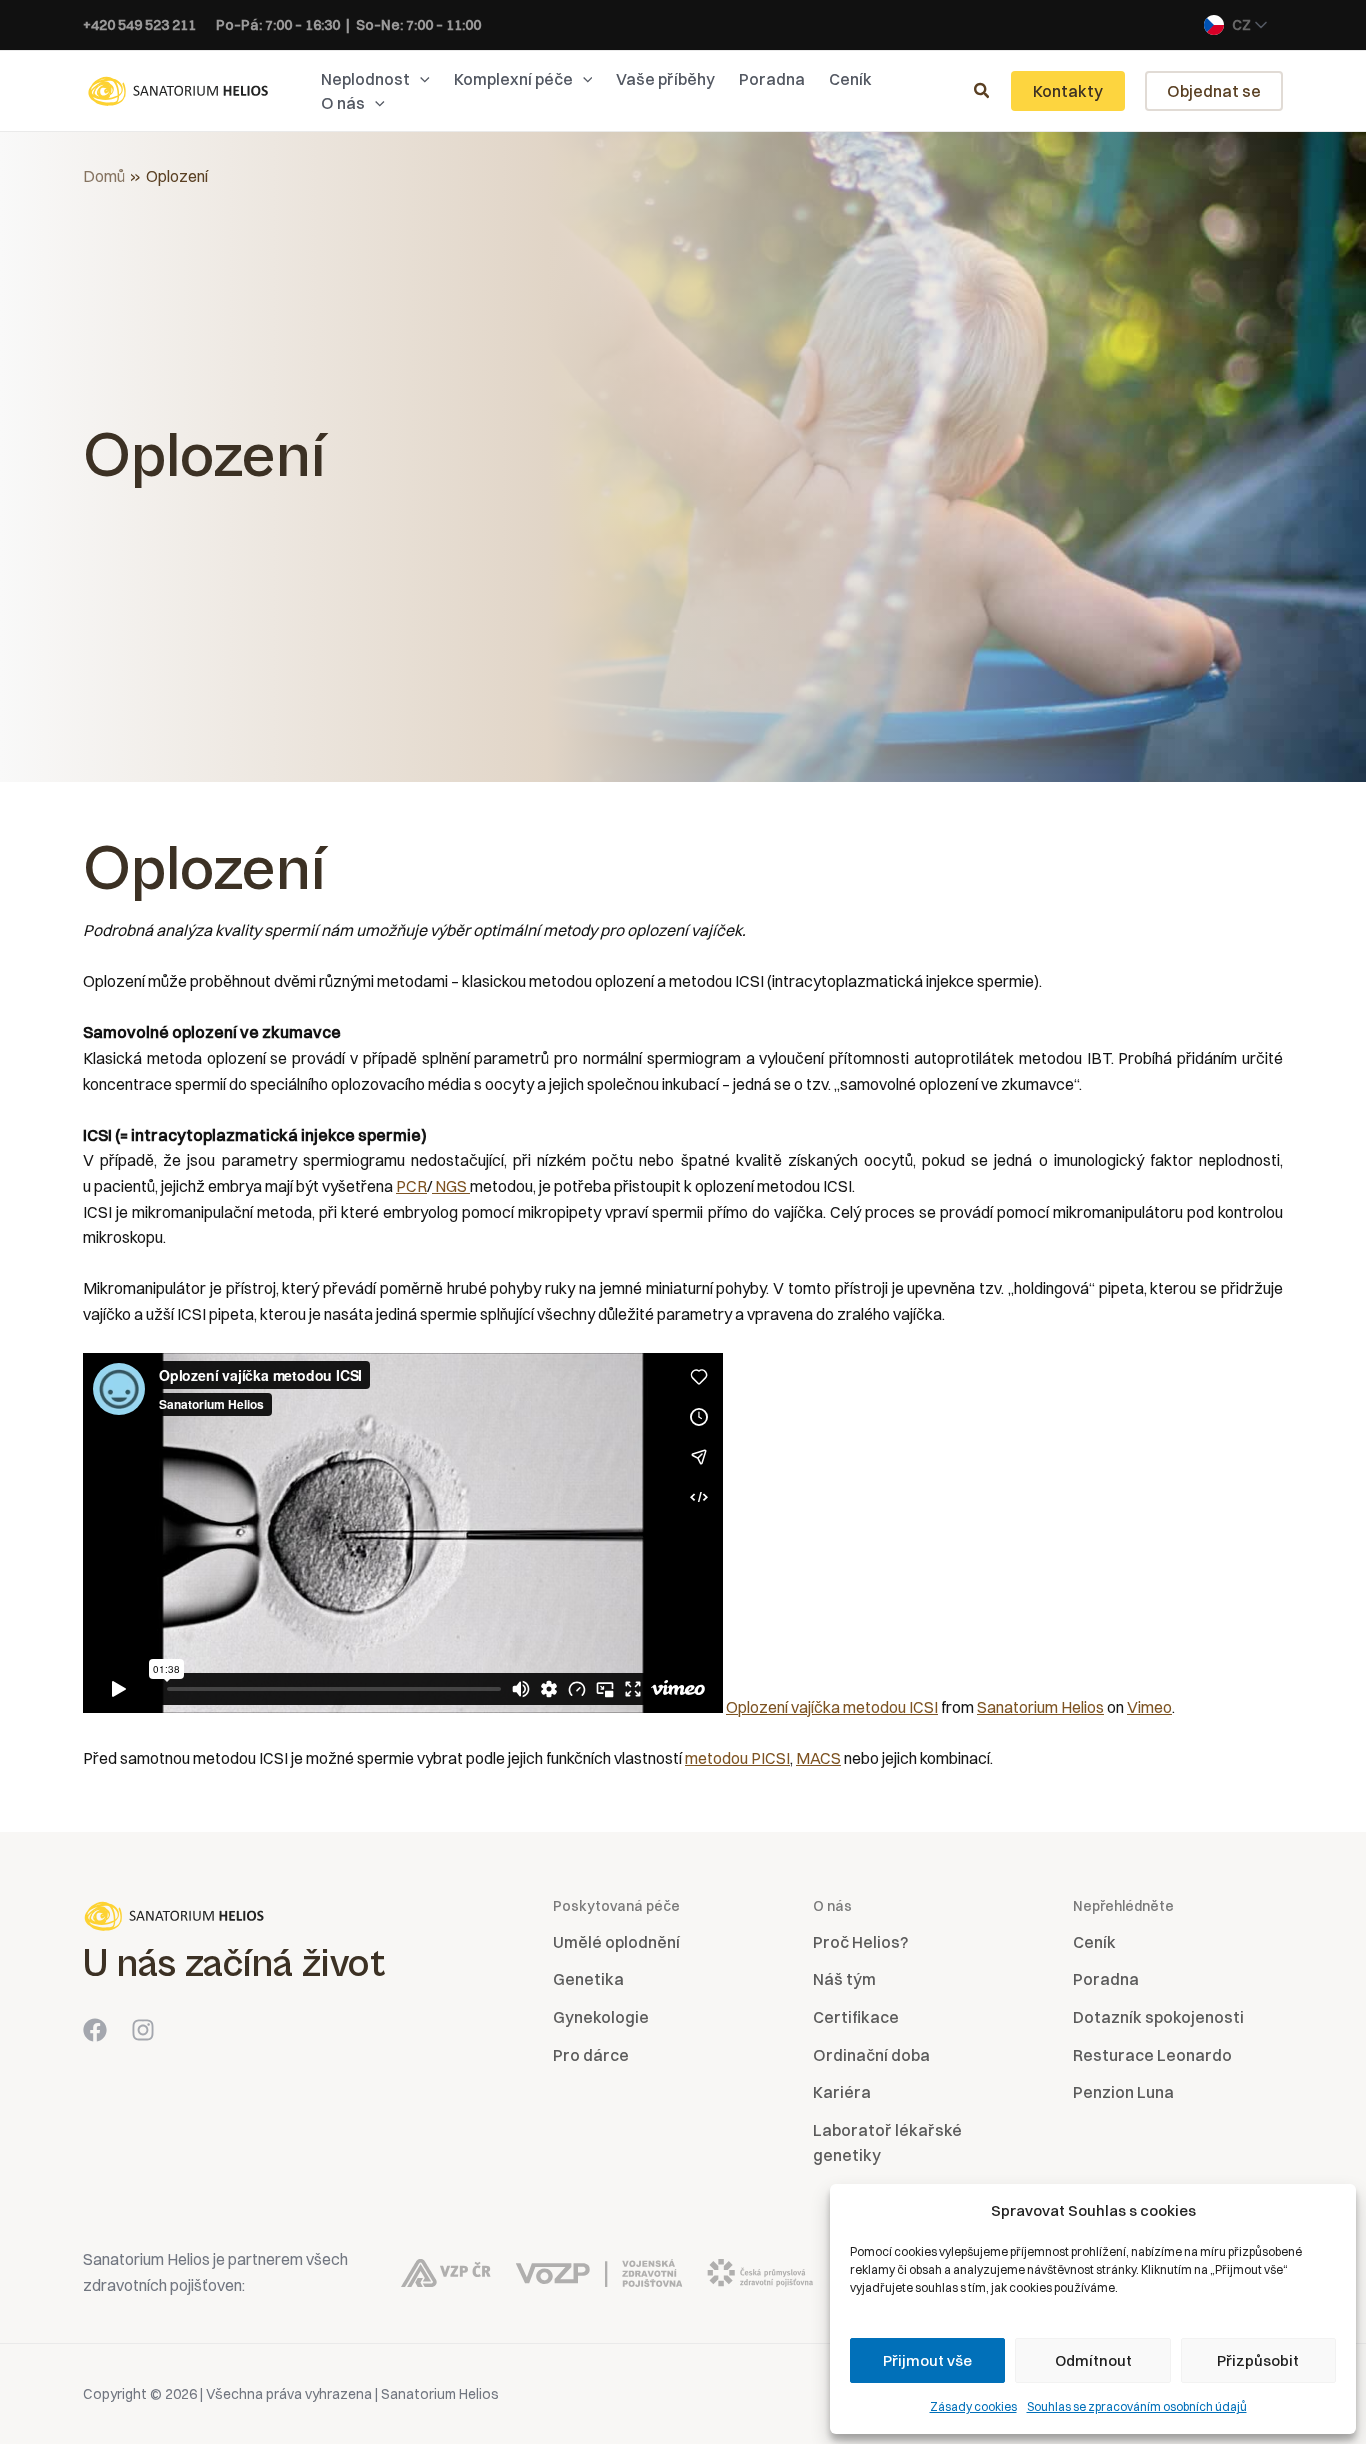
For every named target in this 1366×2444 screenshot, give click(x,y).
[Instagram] (143, 2030)
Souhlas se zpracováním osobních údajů (1137, 2406)
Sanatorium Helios (1040, 1707)
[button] (420, 79)
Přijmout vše (927, 2360)
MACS (818, 1758)
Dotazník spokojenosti (1158, 2017)
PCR (411, 1186)
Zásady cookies (973, 2406)
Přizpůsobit (1258, 2360)
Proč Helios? (860, 1942)
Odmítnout (1093, 2360)
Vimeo (1149, 1707)
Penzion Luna (1123, 2092)
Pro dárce (591, 2055)
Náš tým (844, 1979)
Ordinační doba (871, 2055)
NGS (451, 1186)
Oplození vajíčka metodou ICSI (832, 1707)
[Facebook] (95, 2030)
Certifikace (856, 2017)
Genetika (588, 1979)
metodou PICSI (737, 1758)
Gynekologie (601, 2017)
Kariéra (842, 2092)
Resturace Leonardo (1152, 2055)
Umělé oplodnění (616, 1942)
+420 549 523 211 (139, 25)
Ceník (1094, 1942)
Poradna (1106, 1979)
